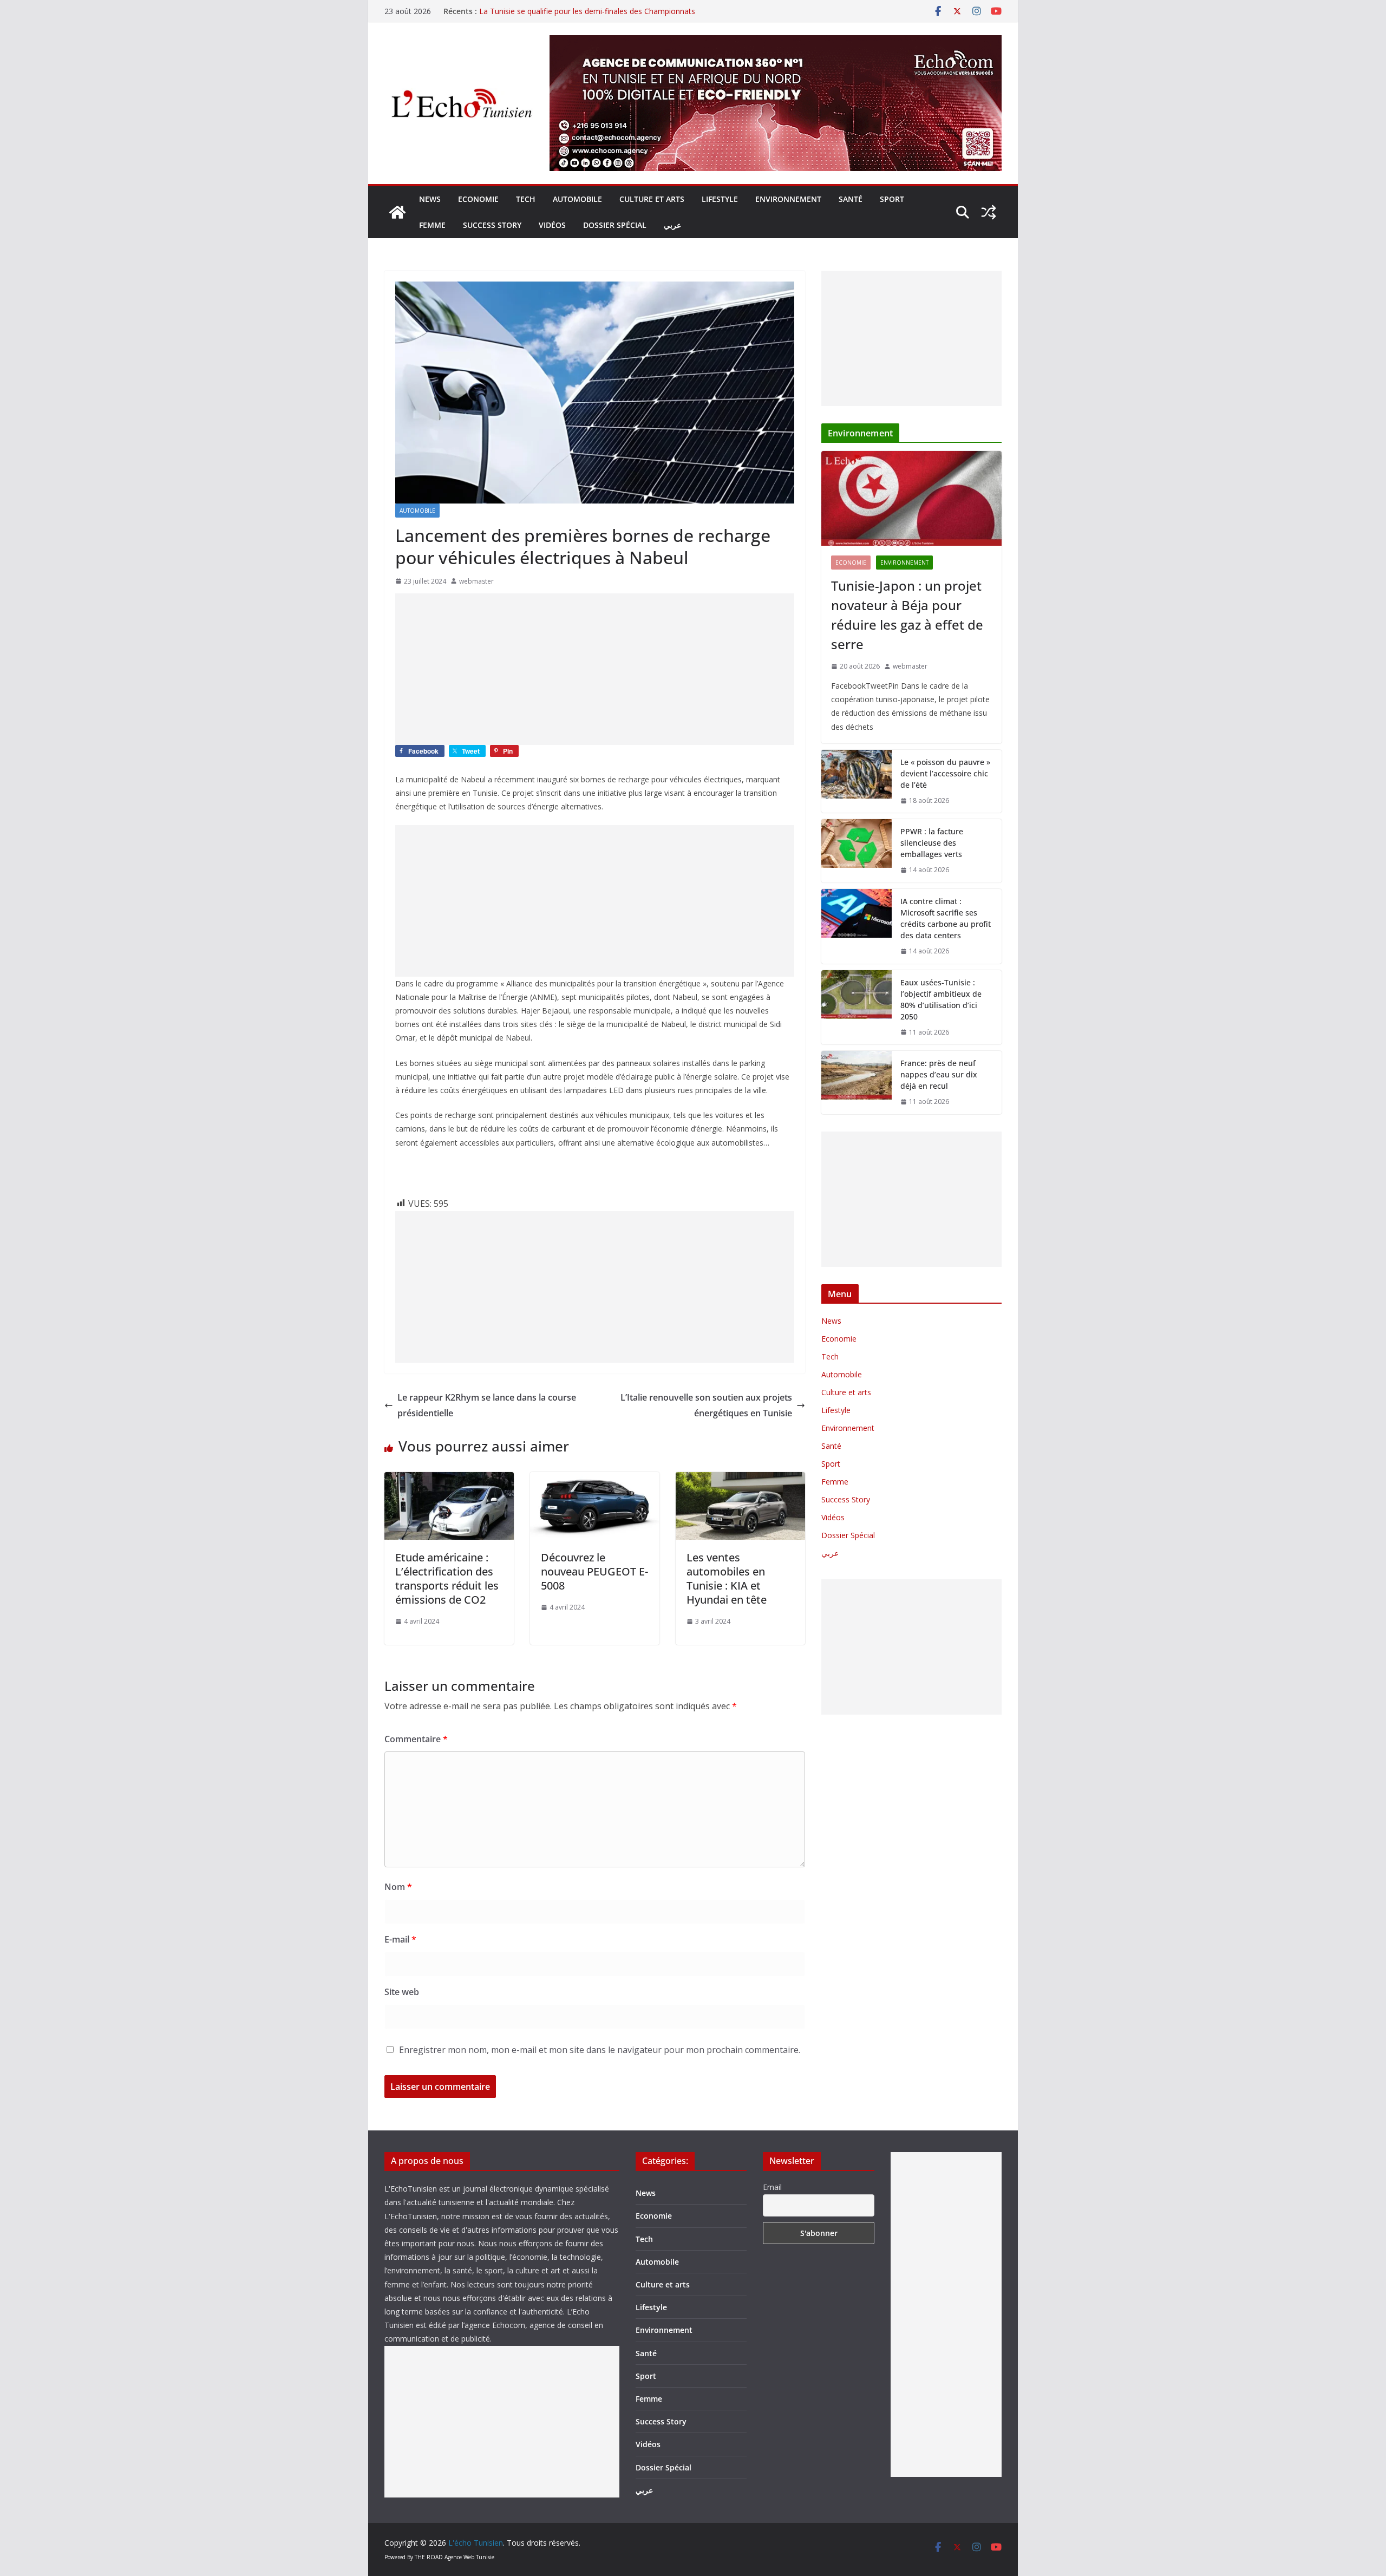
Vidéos (552, 225)
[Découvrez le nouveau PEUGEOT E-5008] (595, 1480)
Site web (402, 1992)
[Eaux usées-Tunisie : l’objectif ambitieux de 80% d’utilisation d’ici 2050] (857, 1008)
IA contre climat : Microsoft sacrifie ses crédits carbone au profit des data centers (946, 918)
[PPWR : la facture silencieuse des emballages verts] (857, 851)
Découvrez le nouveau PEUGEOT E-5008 (594, 1571)
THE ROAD (429, 2557)
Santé (851, 199)
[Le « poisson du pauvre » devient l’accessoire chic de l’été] (857, 782)
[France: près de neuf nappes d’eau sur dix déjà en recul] (857, 1083)
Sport (892, 199)
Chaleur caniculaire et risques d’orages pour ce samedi (574, 11)
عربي (672, 225)
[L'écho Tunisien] (397, 212)
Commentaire (416, 1739)
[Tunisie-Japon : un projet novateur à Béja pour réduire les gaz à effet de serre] (911, 498)
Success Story (492, 225)
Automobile (577, 199)
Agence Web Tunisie (469, 2557)
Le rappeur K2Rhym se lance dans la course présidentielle (487, 1405)
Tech (526, 199)
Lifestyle (720, 199)
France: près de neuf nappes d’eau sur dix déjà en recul (939, 1074)
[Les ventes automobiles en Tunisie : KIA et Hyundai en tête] (740, 1480)
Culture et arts (652, 199)
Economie (478, 199)
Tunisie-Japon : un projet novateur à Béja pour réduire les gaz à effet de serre (907, 615)
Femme (432, 225)
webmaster (476, 581)
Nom (398, 1887)
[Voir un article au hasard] (989, 212)
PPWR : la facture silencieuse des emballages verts (932, 843)
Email (772, 2187)
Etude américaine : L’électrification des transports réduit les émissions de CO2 (447, 1578)
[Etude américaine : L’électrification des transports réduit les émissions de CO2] (449, 1480)
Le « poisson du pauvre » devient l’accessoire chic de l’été (945, 773)
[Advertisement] (595, 669)
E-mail (400, 1939)
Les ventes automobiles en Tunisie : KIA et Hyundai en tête (727, 1578)
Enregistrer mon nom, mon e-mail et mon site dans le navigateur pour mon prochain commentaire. (600, 2050)
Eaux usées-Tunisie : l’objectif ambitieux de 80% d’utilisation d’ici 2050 (941, 999)
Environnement (788, 199)
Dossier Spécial (615, 225)
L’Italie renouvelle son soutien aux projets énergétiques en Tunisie (706, 1405)
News (430, 199)
